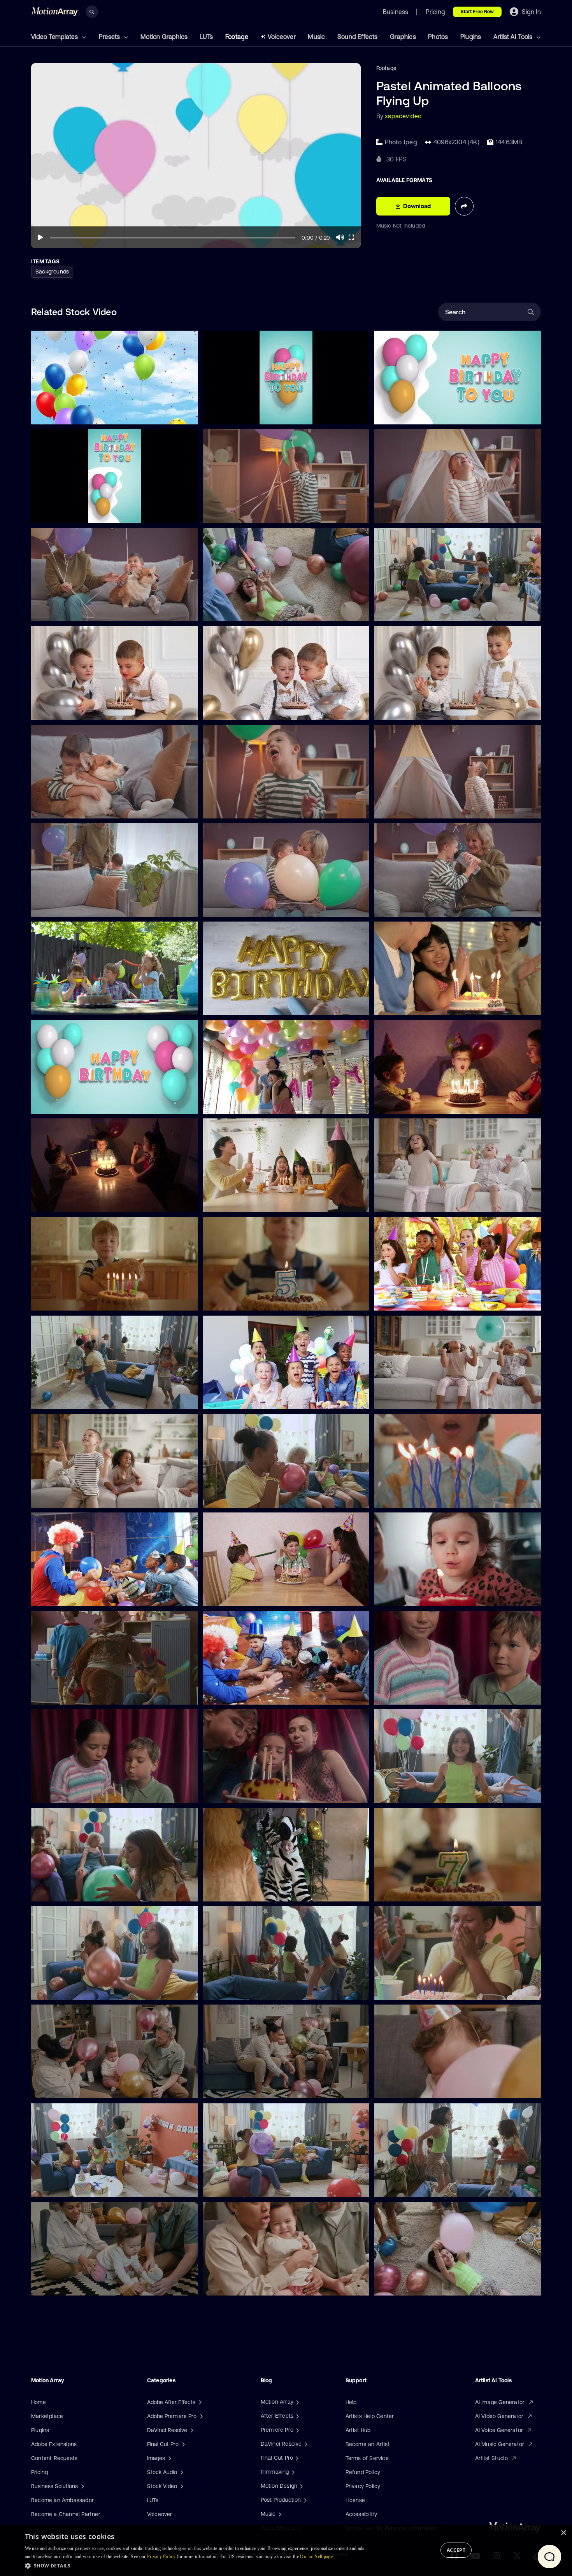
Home (39, 2402)
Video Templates (55, 37)
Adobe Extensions (54, 2444)
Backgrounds (52, 272)
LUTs (207, 37)
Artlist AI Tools (514, 37)
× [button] (563, 2533)
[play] (40, 237)
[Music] (279, 2514)
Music (316, 37)
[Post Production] (304, 2500)
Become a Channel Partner (66, 2514)
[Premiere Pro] (297, 2430)
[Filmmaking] (292, 2472)
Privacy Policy (363, 2486)
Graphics (403, 37)
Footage (237, 37)
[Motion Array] (297, 2402)
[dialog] (286, 2550)
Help (351, 2402)
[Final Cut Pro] (296, 2458)
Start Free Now (477, 12)
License (355, 2500)
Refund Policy (363, 2472)
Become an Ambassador (62, 2500)
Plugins (471, 37)
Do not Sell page (316, 2557)
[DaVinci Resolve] (305, 2444)
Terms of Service (367, 2458)
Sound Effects (358, 37)
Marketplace (47, 2416)
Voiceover (282, 37)
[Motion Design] (300, 2486)
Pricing (39, 2472)
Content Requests (54, 2458)
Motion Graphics (164, 37)
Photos (438, 37)
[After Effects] (297, 2416)
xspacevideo (403, 116)
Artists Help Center (370, 2416)
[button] (197, 2565)
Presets (110, 37)
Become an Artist (368, 2444)
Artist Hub (358, 2430)
